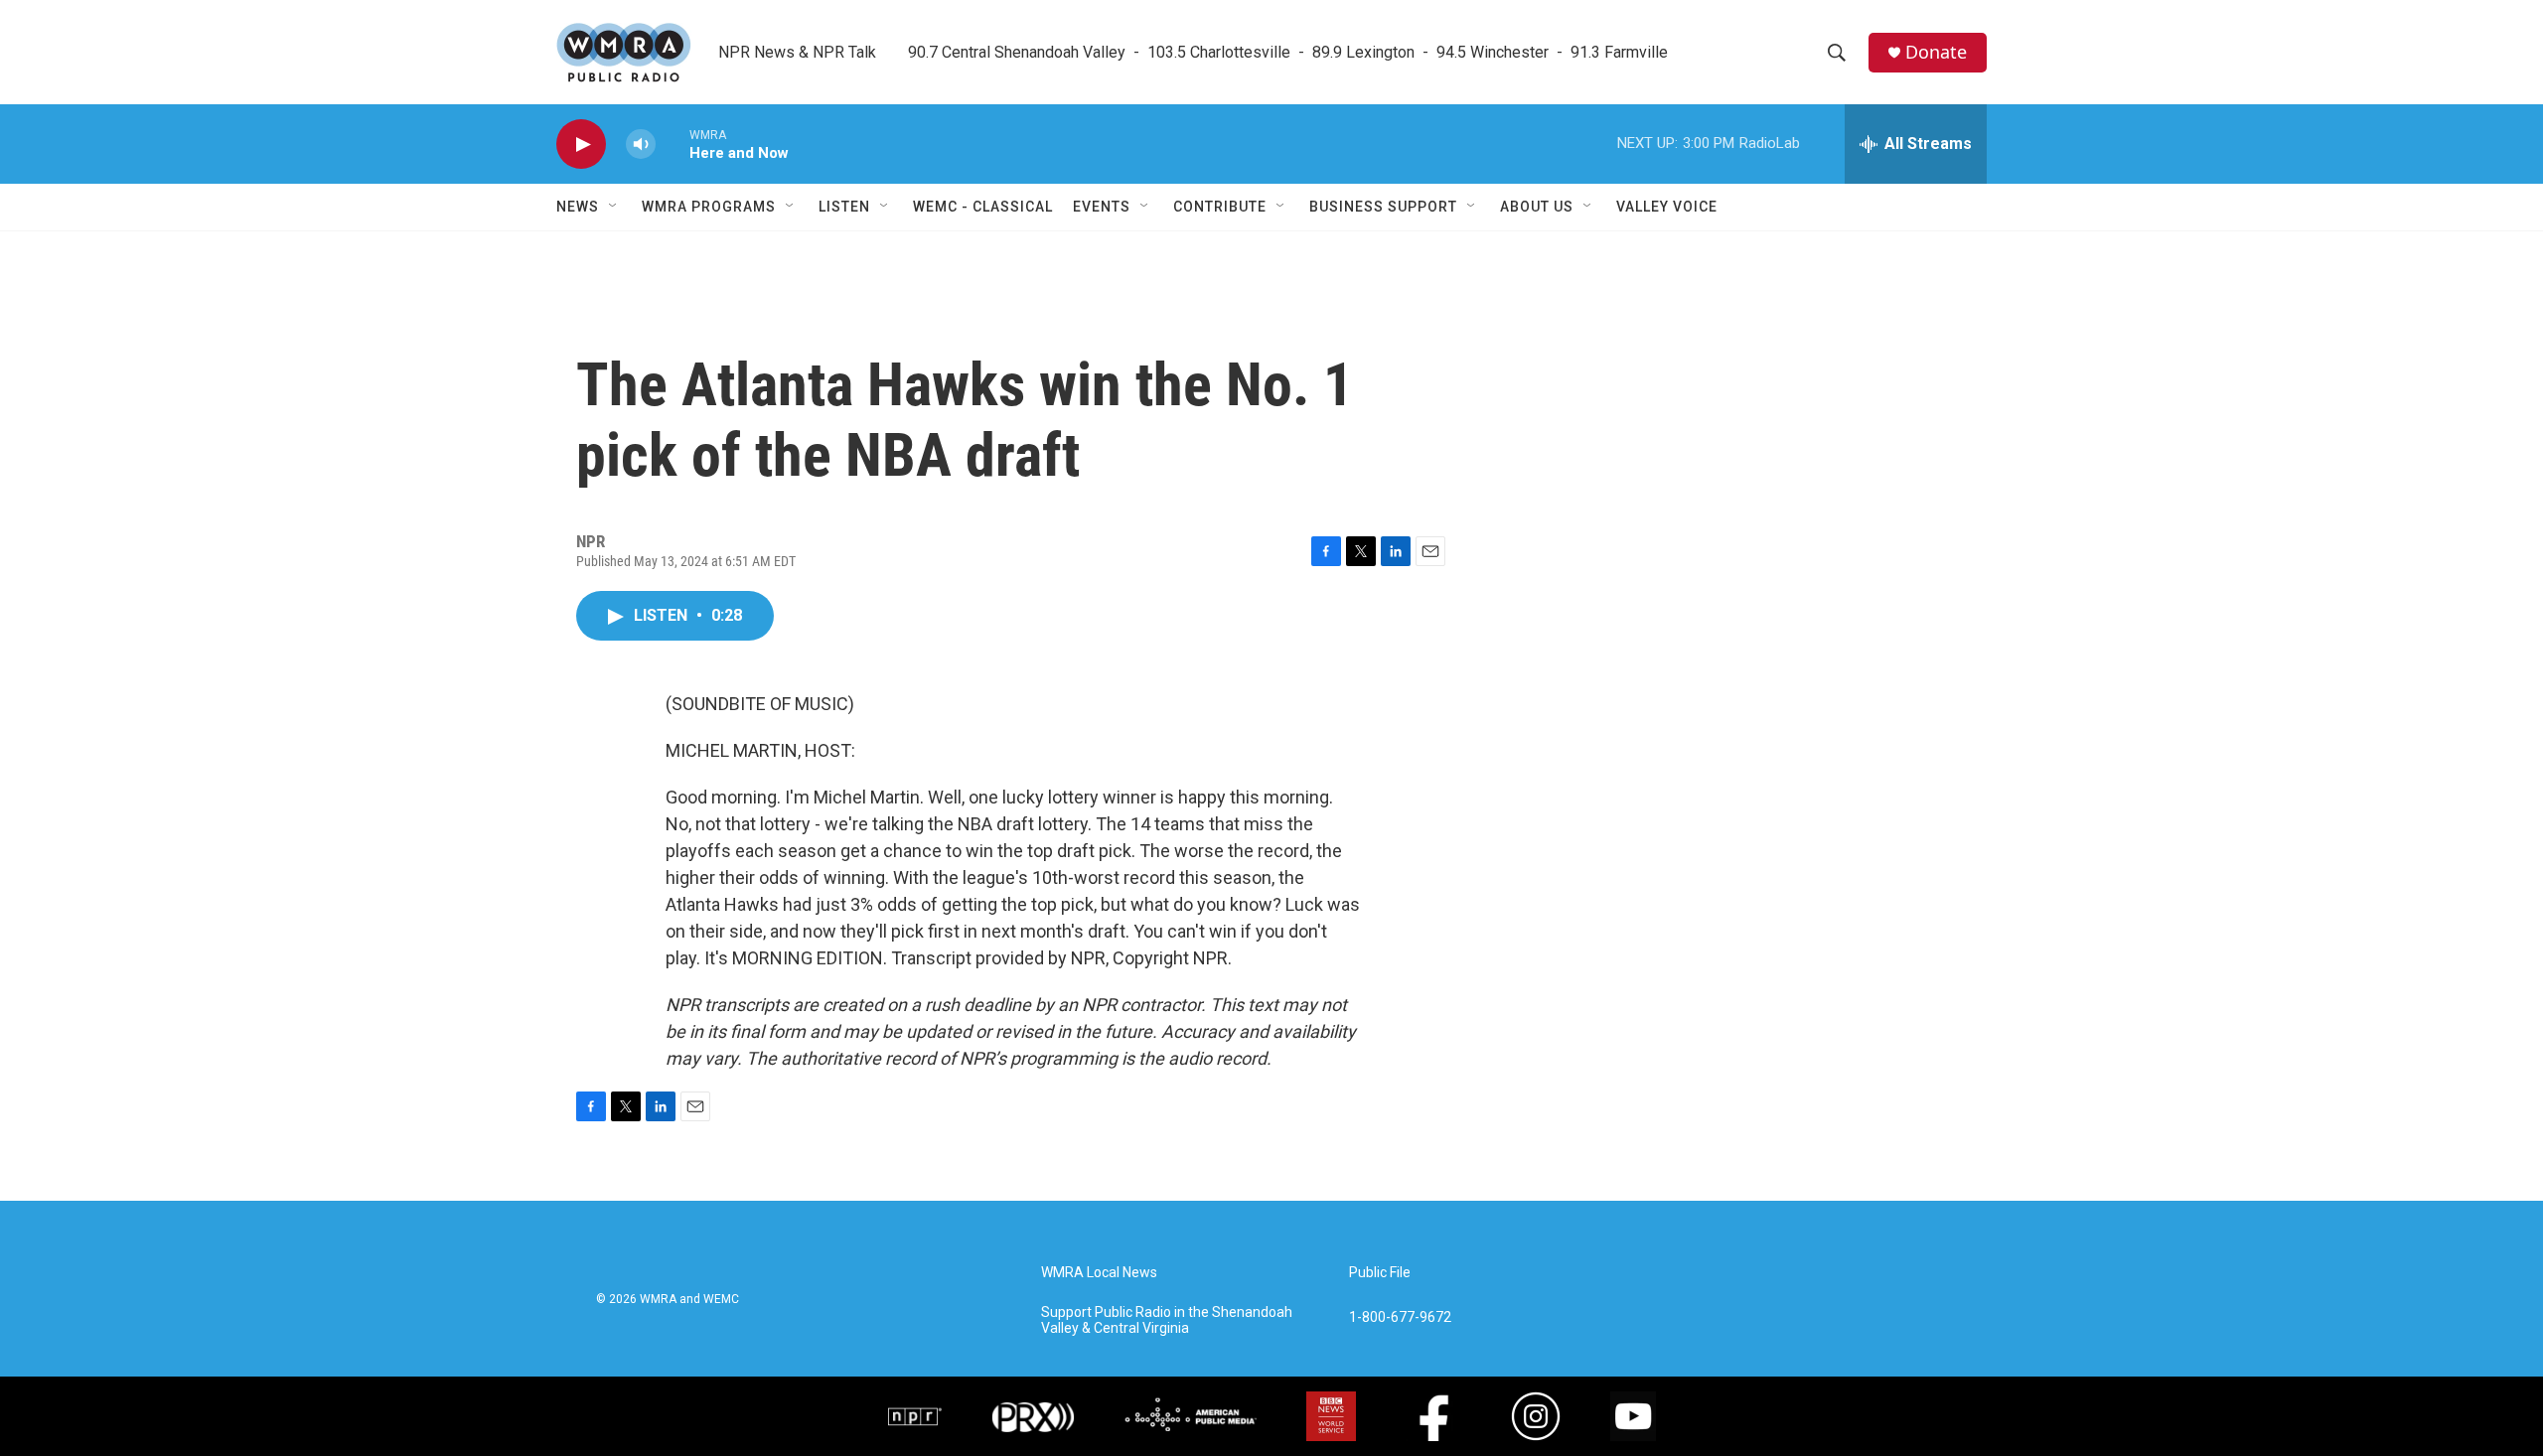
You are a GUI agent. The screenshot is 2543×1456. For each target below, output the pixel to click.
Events (1102, 207)
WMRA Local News (1099, 1273)
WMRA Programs (709, 207)
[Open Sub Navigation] (614, 207)
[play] (581, 145)
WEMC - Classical (983, 207)
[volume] (641, 145)
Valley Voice (1667, 207)
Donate (1936, 52)
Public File (1380, 1273)
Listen (844, 207)
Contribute (1220, 207)
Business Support (1383, 207)
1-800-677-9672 (1400, 1317)
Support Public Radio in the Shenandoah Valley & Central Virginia (1167, 1320)
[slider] (673, 144)
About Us (1537, 207)
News (578, 207)
